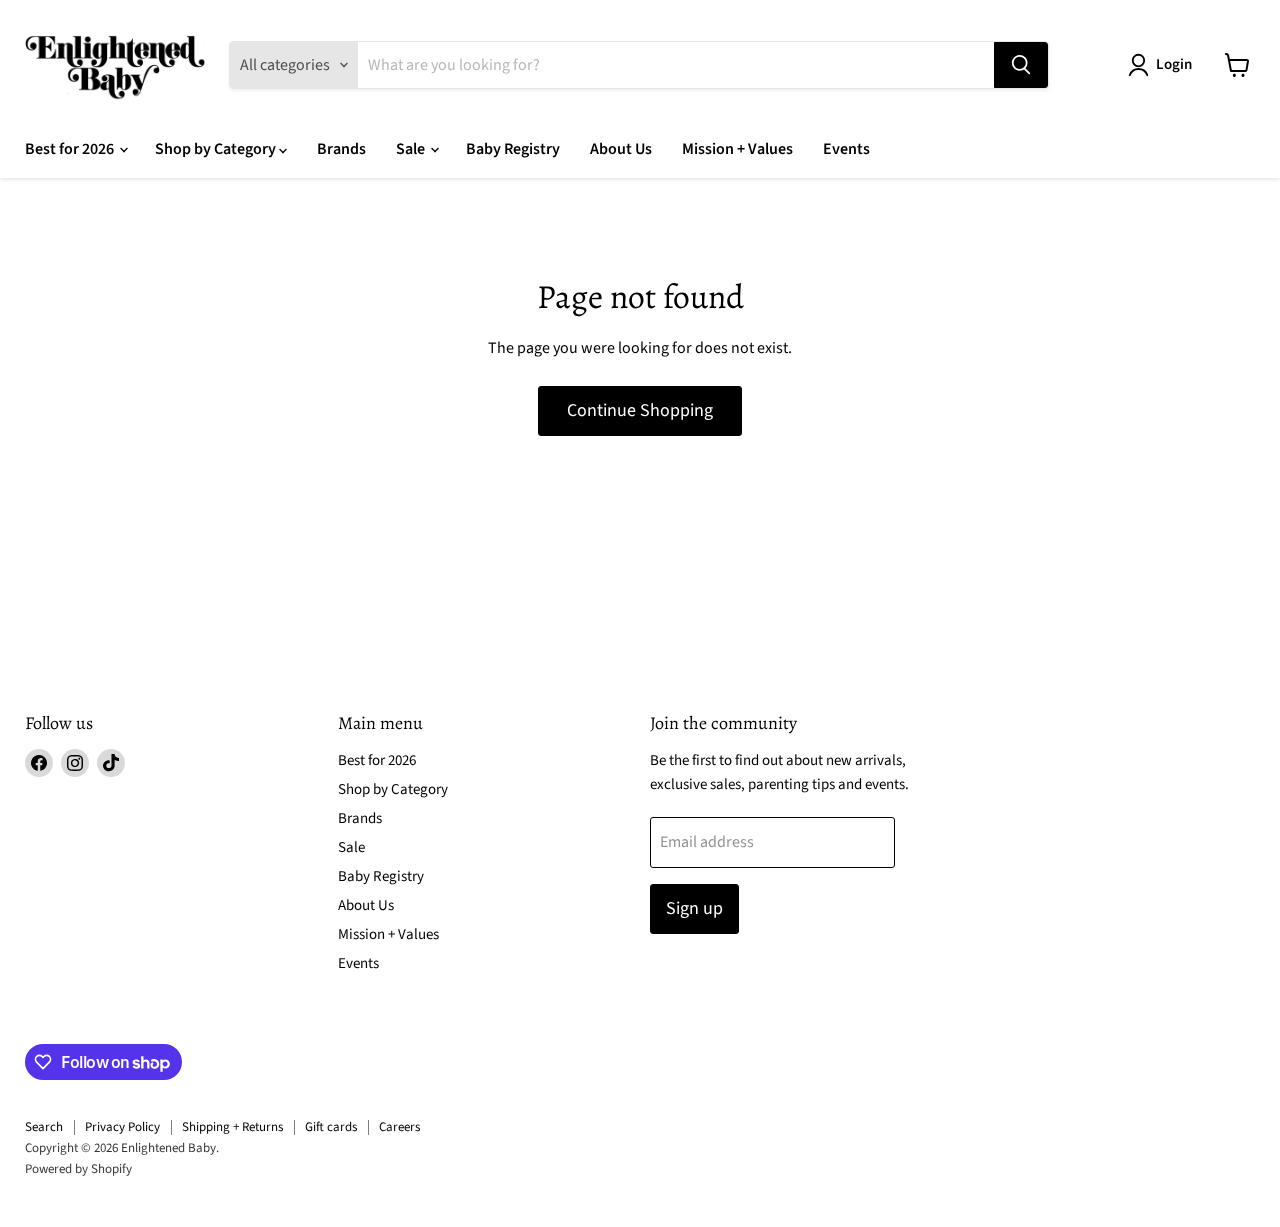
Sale (412, 149)
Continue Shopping (640, 410)
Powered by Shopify (78, 1169)
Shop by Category (217, 149)
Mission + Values (737, 149)
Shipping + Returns (232, 1127)
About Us (621, 149)
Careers (399, 1127)
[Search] (1021, 65)
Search (44, 1127)
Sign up (694, 908)
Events (846, 149)
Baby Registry (513, 149)
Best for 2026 (71, 149)
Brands (341, 149)
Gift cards (331, 1127)
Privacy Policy (122, 1127)
